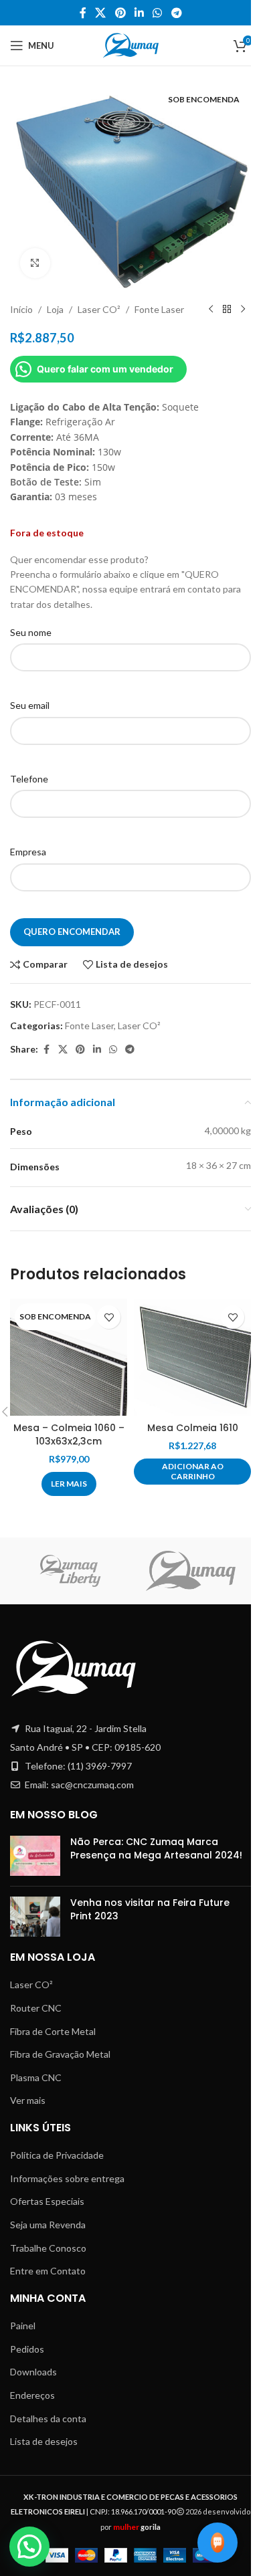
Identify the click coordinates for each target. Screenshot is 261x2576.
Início (21, 309)
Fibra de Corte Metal (53, 2031)
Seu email (30, 705)
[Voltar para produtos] (227, 310)
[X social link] (101, 13)
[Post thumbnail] (35, 1856)
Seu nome (31, 632)
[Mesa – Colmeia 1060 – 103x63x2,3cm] (69, 1357)
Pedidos (27, 2349)
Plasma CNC (36, 2077)
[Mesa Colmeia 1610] (192, 1357)
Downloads (33, 2372)
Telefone (29, 779)
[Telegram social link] (176, 13)
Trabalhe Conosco (48, 2248)
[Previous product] (211, 310)
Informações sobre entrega (67, 2178)
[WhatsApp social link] (158, 13)
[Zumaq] (191, 1571)
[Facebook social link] (83, 13)
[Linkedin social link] (139, 13)
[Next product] (243, 310)
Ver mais (28, 2100)
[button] (192, 1472)
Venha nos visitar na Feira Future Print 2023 (150, 1909)
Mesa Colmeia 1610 (193, 1428)
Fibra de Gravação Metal (60, 2054)
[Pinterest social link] (120, 13)
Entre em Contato (48, 2271)
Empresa (28, 852)
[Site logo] (131, 44)
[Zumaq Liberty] (70, 1571)
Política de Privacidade (57, 2155)
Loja (55, 309)
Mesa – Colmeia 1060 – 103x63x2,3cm (69, 1434)
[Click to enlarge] (35, 263)
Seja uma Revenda (48, 2225)
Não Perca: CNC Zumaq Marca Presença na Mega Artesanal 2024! (156, 1848)
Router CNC (36, 2008)
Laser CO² (99, 309)
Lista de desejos (44, 2441)
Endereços (32, 2395)
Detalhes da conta (48, 2419)
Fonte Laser (159, 309)
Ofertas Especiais (47, 2201)
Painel (23, 2326)
